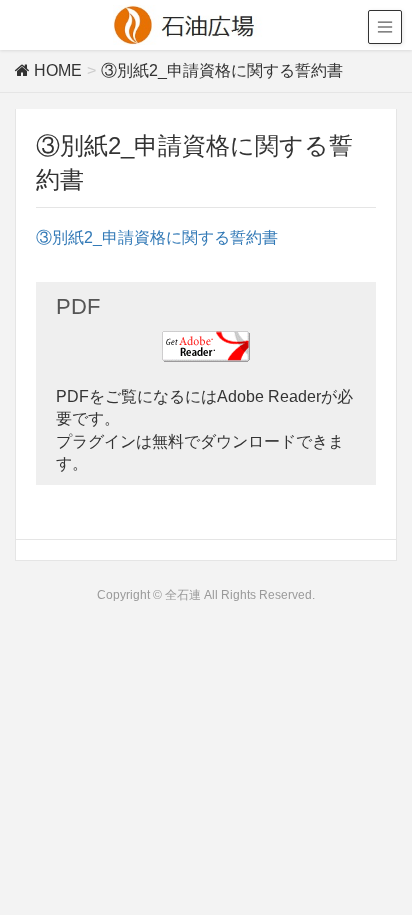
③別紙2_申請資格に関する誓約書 (157, 237)
